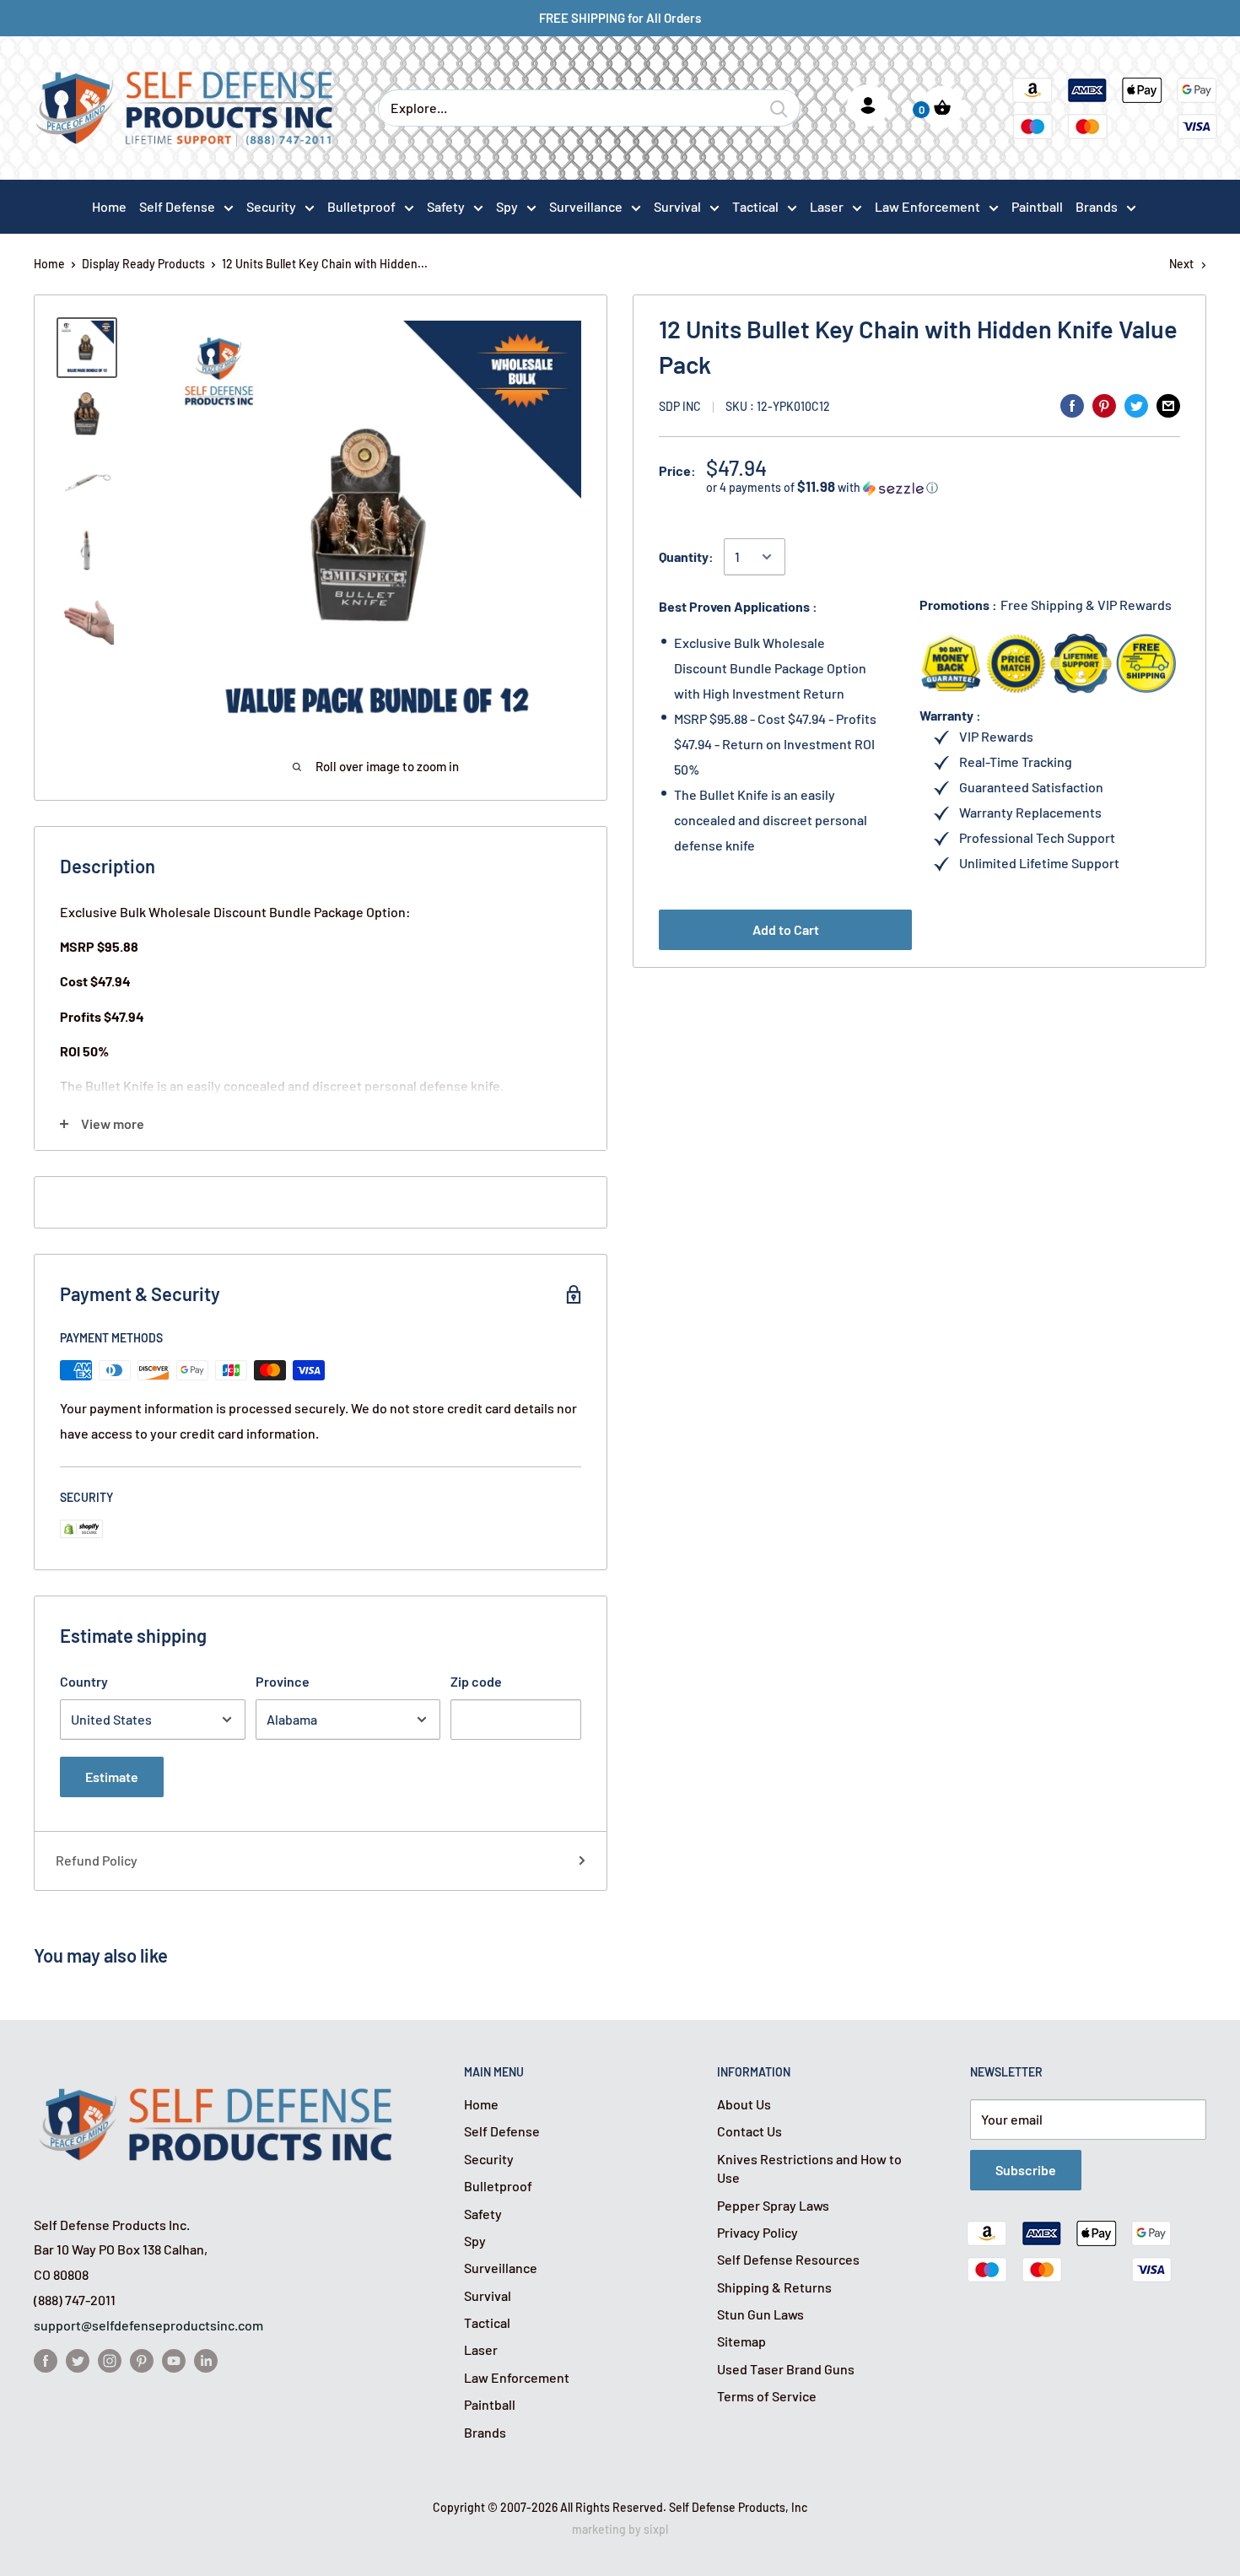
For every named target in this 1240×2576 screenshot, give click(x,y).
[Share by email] (1168, 405)
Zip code (476, 1681)
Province (283, 1681)
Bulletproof (361, 206)
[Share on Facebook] (1072, 405)
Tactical (755, 206)
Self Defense (177, 206)
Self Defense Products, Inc (738, 2507)
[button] (943, 487)
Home (49, 264)
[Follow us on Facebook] (46, 2360)
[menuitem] (186, 206)
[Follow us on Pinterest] (142, 2360)
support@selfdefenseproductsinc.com (148, 2325)
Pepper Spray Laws (773, 2205)
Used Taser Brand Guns (786, 2369)
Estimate (112, 1777)
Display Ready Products (143, 264)
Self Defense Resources (788, 2259)
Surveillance (586, 206)
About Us (744, 2104)
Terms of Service (767, 2396)
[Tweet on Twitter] (1136, 405)
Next (1181, 264)
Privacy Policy (757, 2232)
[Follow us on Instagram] (110, 2360)
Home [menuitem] (109, 206)
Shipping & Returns (774, 2287)
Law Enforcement (927, 206)
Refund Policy (97, 1860)
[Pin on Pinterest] (1104, 405)
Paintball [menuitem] (1037, 206)
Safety (446, 206)
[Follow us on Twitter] (78, 2360)
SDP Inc (680, 406)
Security (271, 206)
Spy (507, 206)
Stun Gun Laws (760, 2314)
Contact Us (749, 2131)
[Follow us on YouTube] (174, 2360)
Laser (827, 206)
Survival (677, 206)
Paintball (490, 2404)
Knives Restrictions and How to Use (809, 2168)
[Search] (779, 108)
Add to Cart (786, 929)
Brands (1097, 206)
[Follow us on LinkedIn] (206, 2360)
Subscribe (1026, 2170)
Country (84, 1681)
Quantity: (686, 556)
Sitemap (741, 2341)
